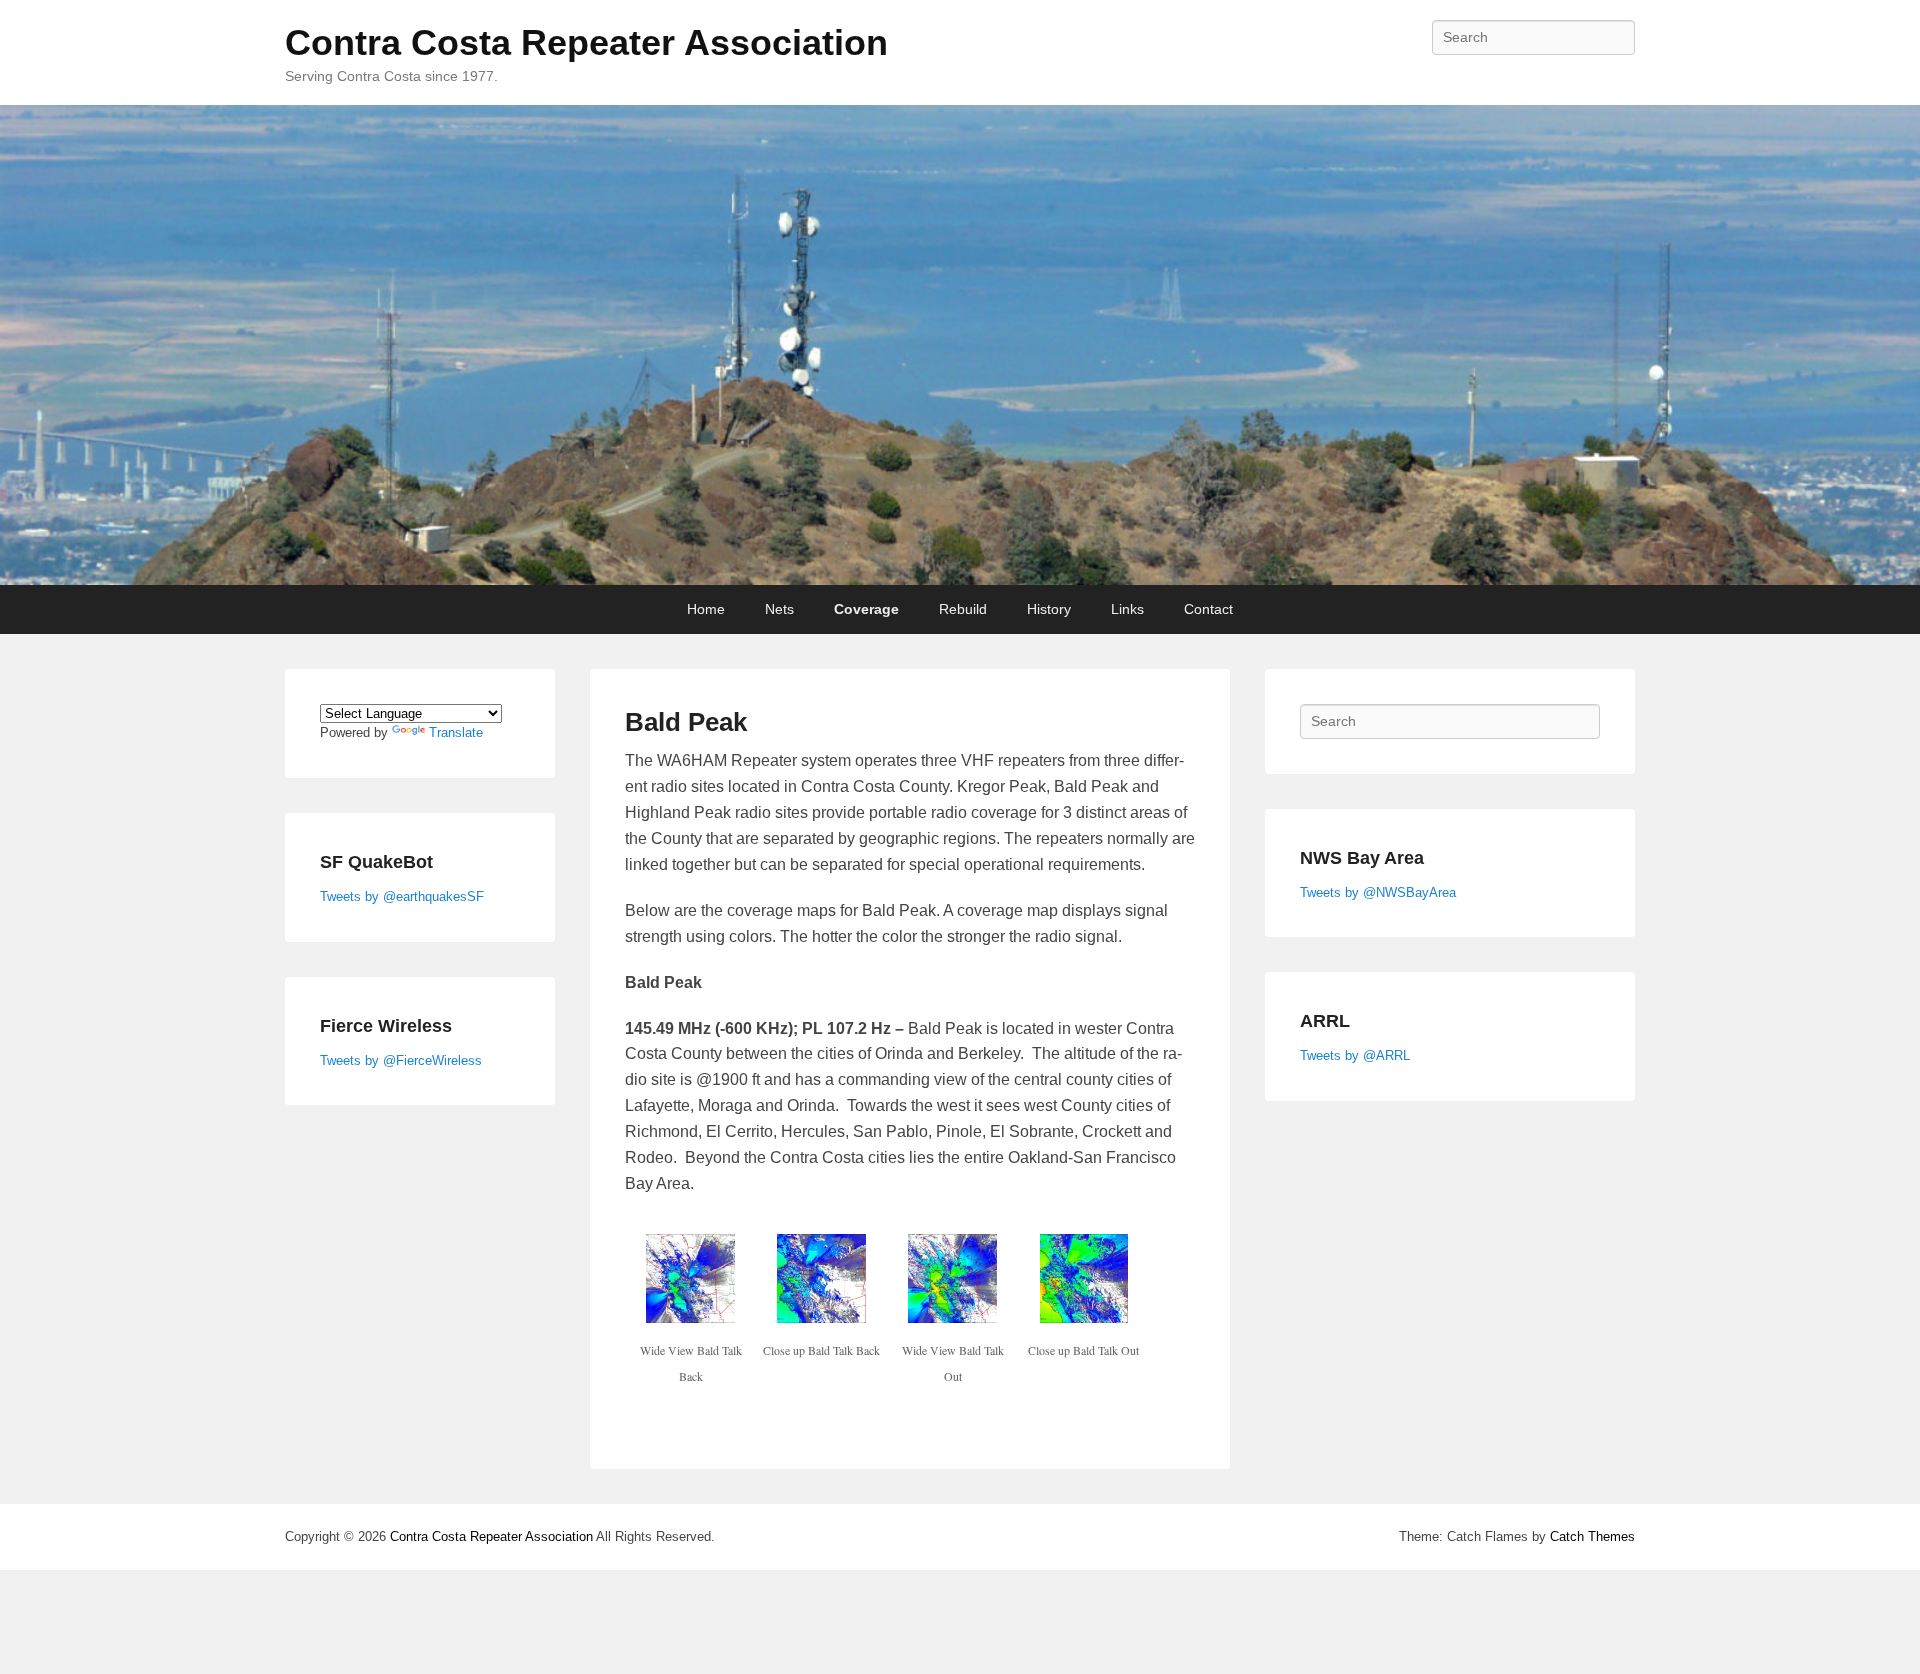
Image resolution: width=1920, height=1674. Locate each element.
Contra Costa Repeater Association (586, 42)
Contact (1208, 609)
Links (1127, 609)
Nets (779, 609)
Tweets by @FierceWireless (401, 1060)
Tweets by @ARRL (1355, 1055)
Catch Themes (1592, 1536)
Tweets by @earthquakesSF (402, 896)
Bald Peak (686, 722)
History (1049, 609)
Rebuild (963, 609)
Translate (456, 732)
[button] (690, 1314)
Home (706, 609)
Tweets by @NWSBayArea (1378, 892)
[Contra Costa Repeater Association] (960, 345)
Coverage (866, 609)
